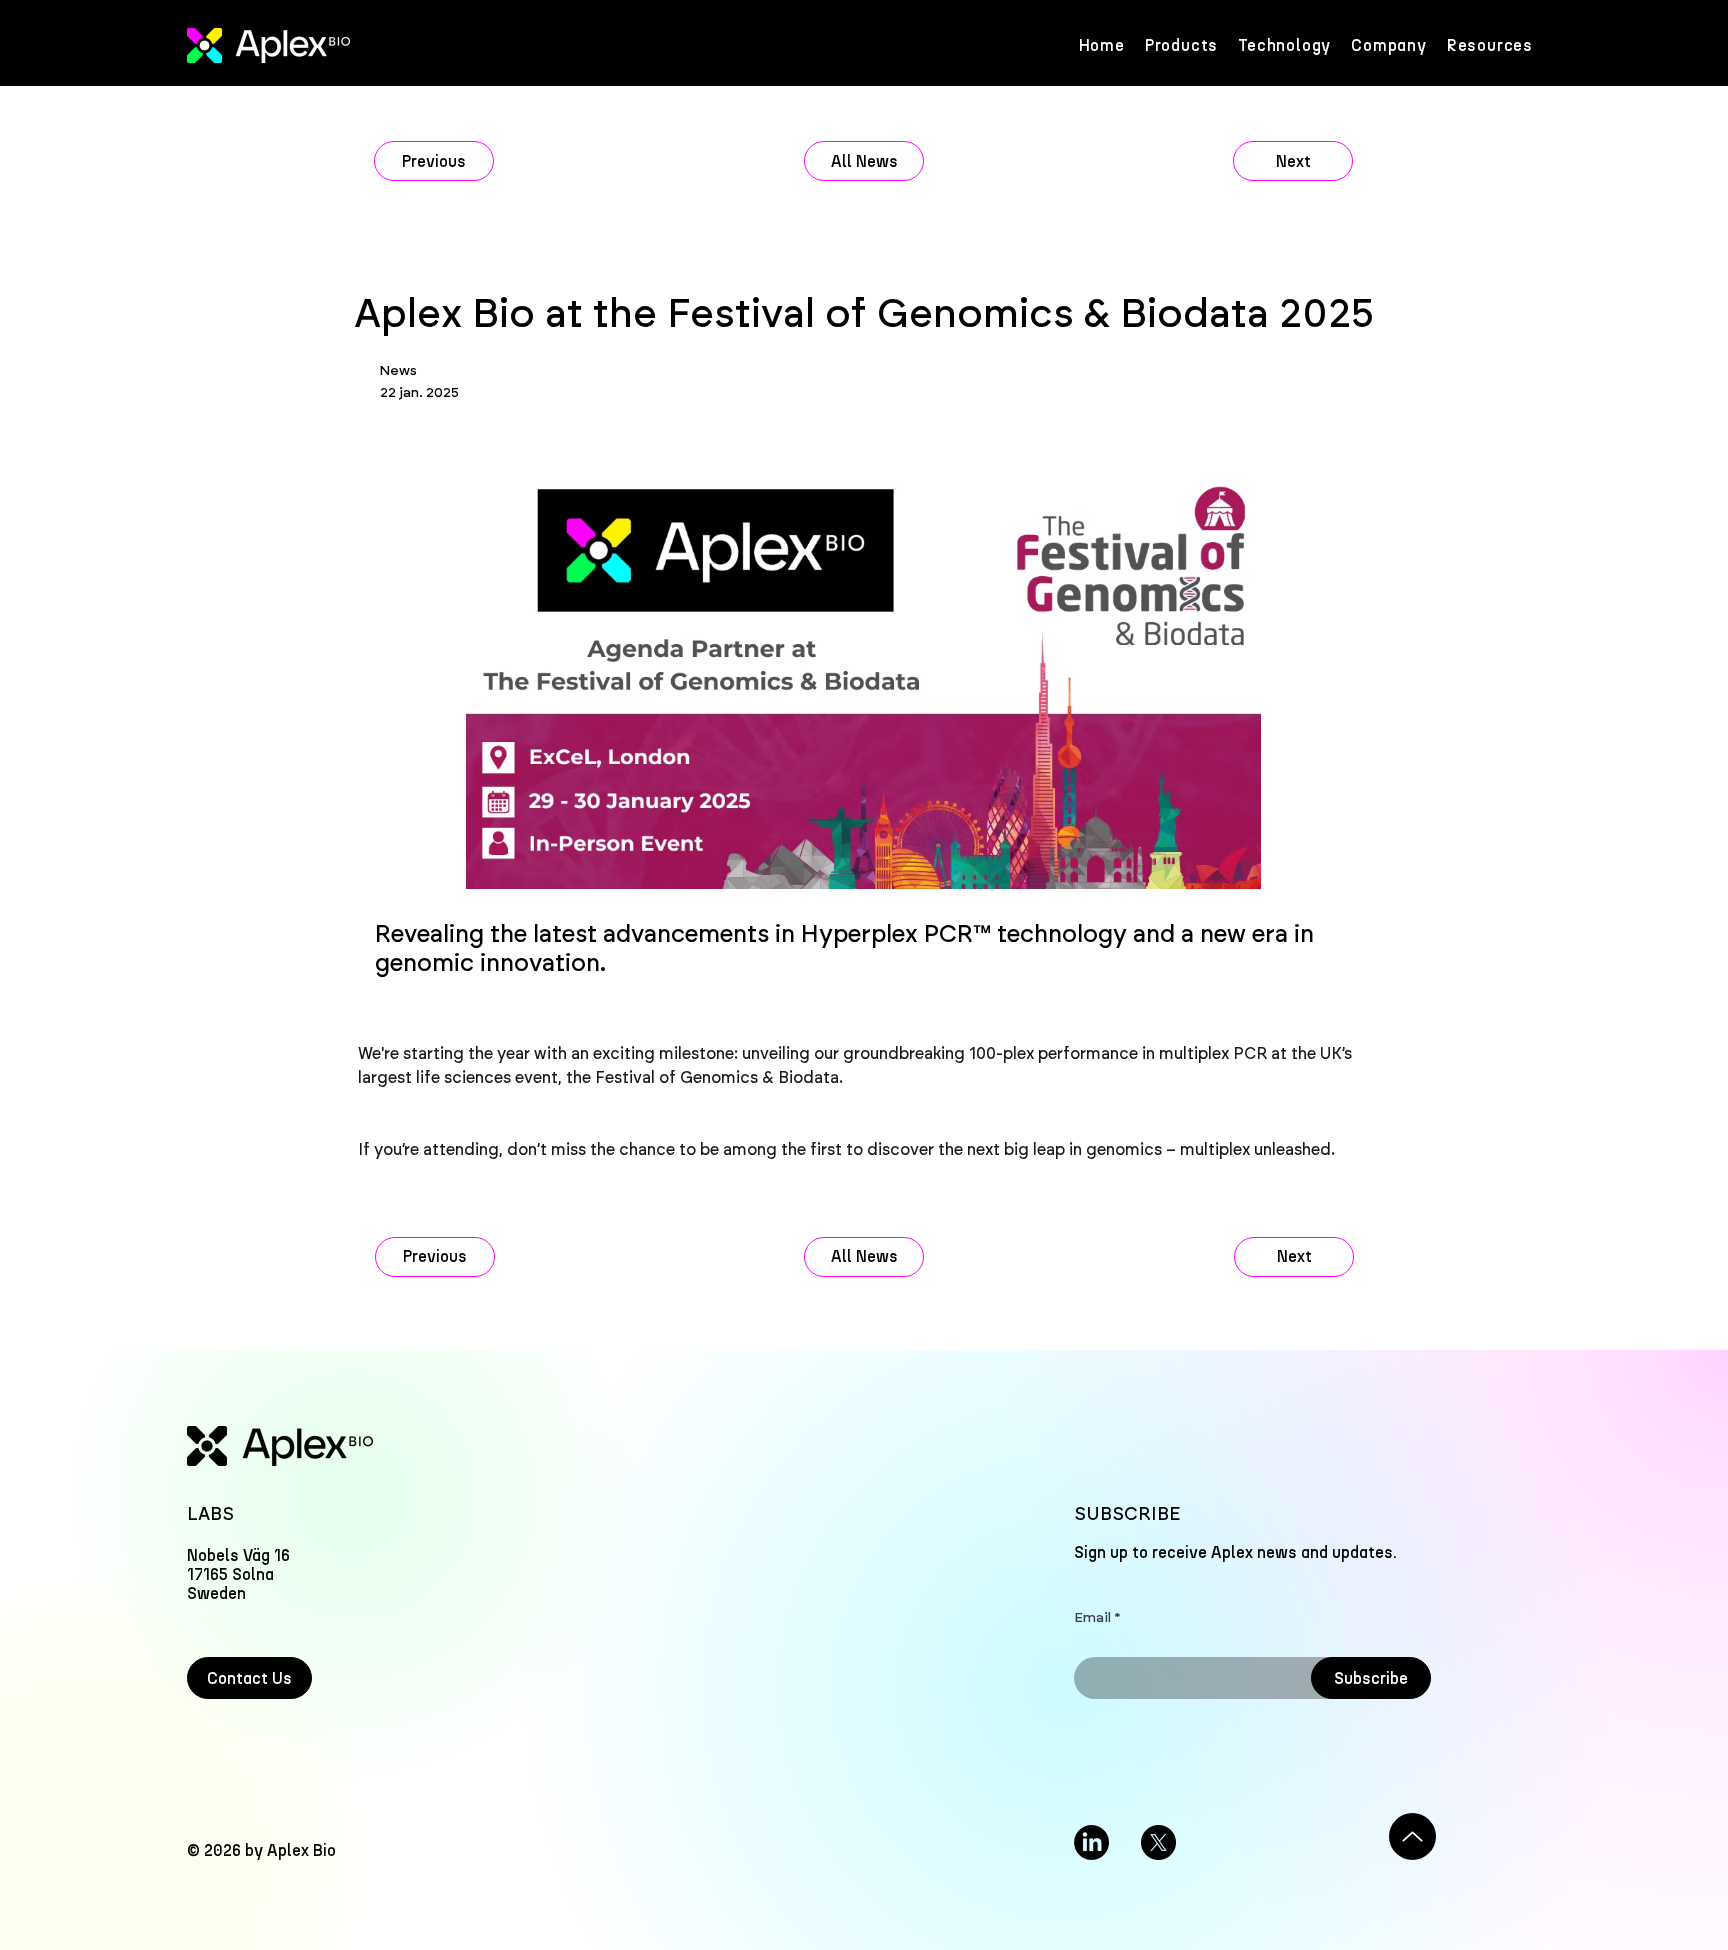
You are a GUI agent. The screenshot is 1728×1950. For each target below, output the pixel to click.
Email (1092, 1618)
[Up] (1412, 1836)
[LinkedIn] (1091, 1842)
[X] (1158, 1842)
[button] (1490, 45)
